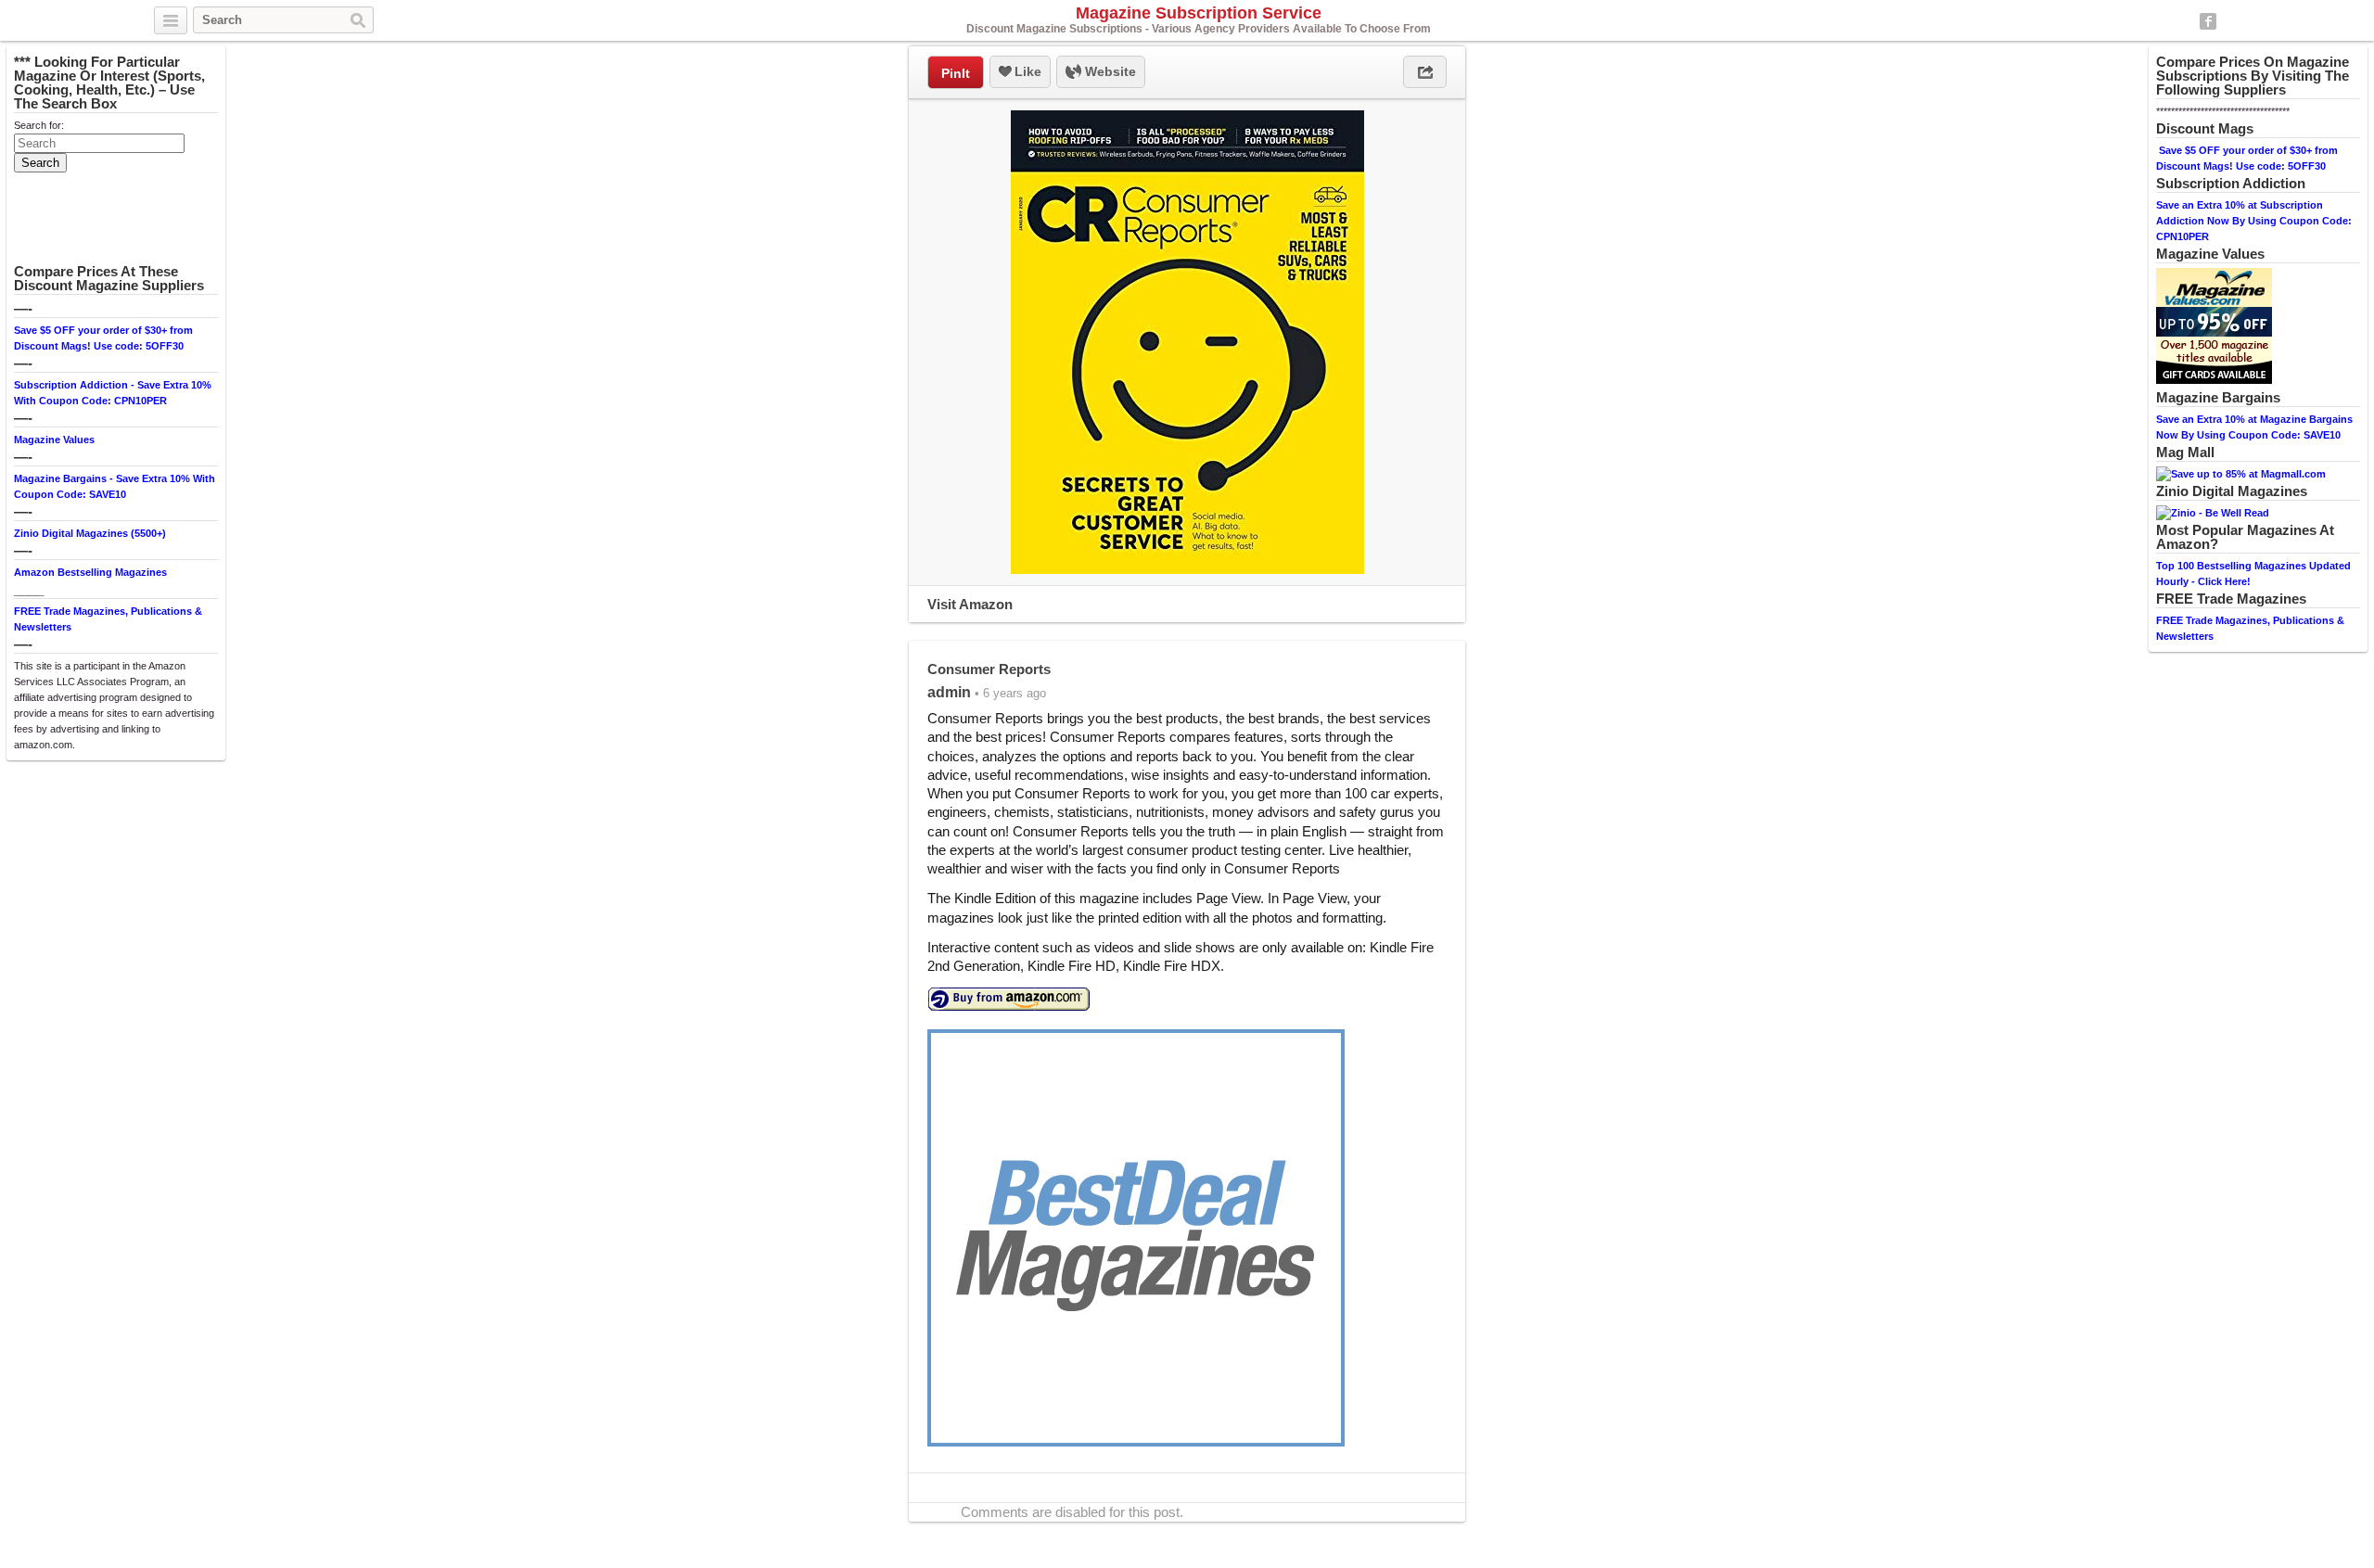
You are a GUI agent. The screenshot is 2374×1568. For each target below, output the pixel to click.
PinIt (956, 73)
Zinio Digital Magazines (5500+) (90, 533)
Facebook (2208, 21)
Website (1109, 71)
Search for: (39, 125)
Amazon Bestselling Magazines (90, 572)
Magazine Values (54, 440)
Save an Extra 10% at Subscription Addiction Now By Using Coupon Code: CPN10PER (2254, 221)
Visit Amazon (970, 604)
